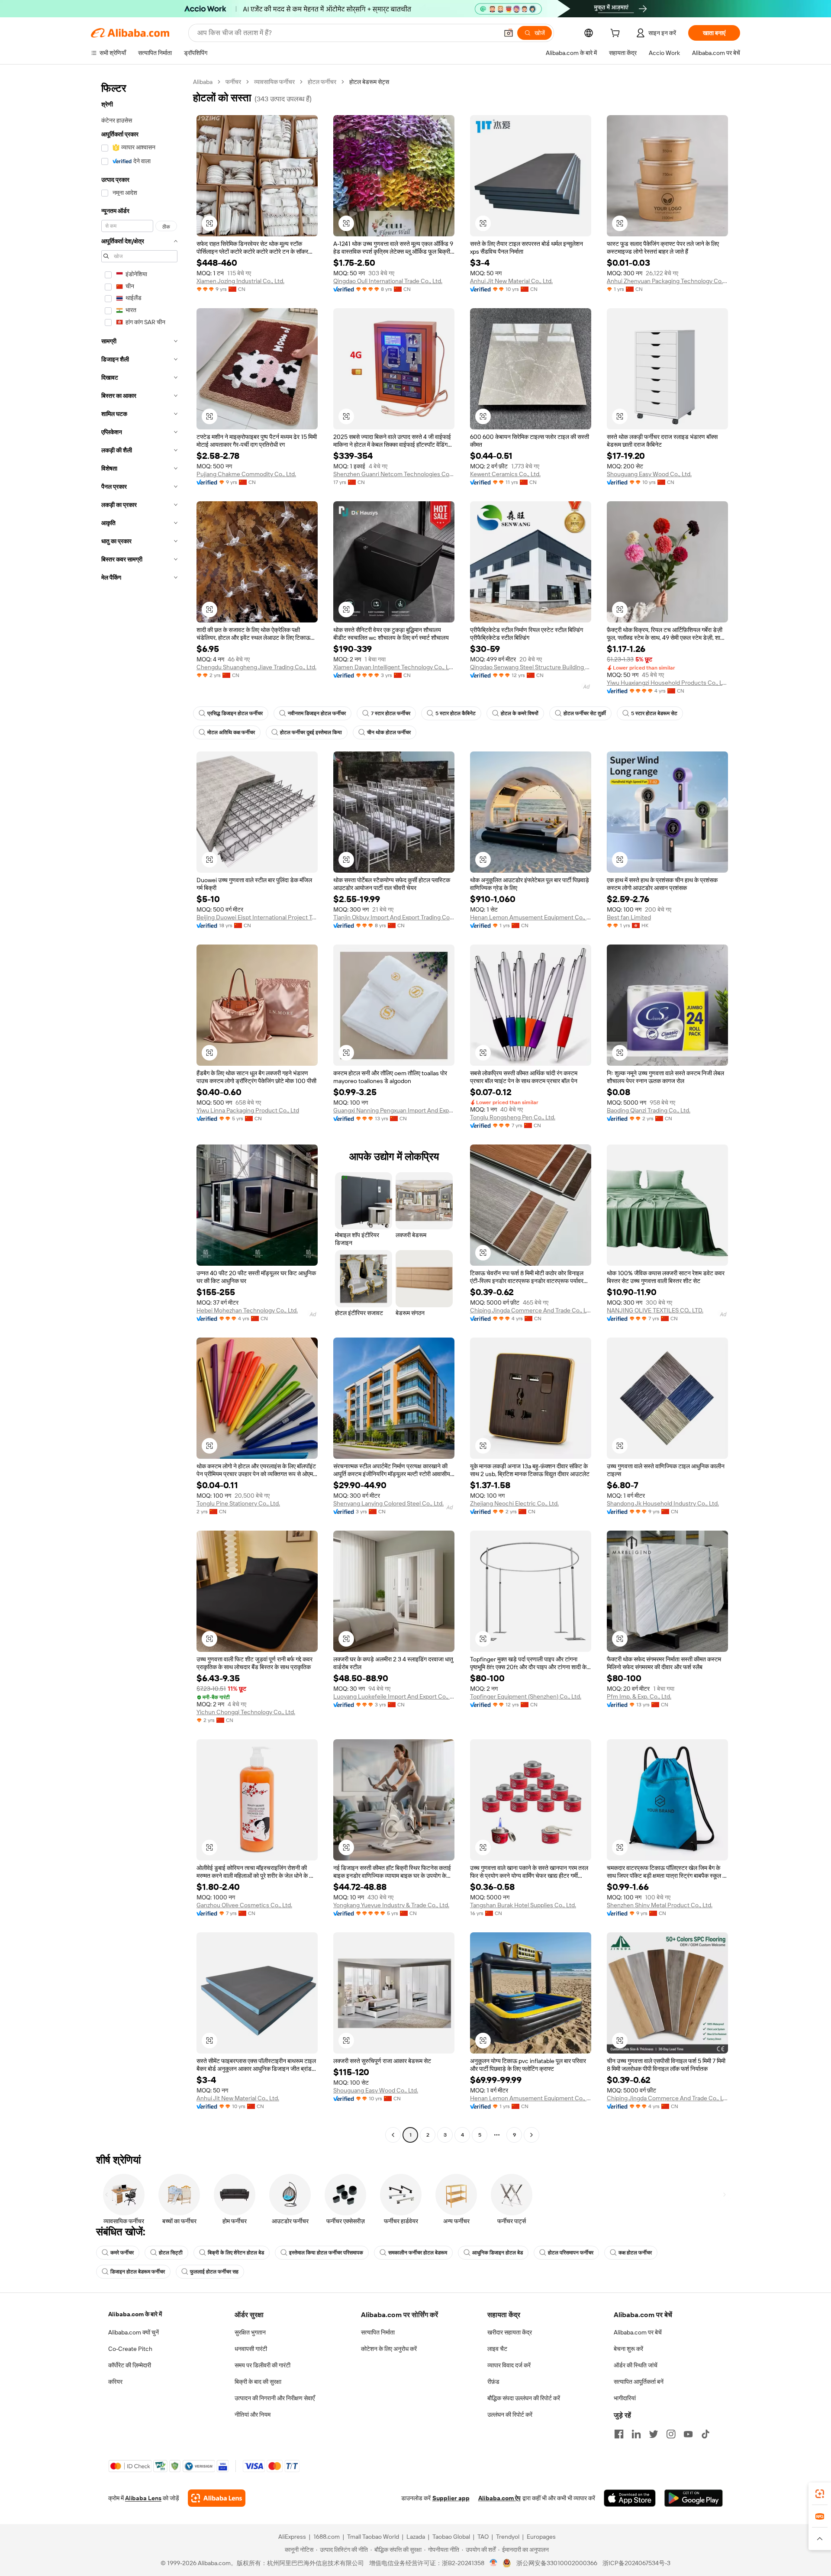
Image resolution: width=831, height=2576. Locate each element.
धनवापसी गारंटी (251, 2349)
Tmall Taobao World (373, 2537)
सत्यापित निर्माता (378, 2332)
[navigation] (139, 1109)
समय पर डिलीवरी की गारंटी (263, 2365)
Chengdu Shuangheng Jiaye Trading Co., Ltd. (256, 667)
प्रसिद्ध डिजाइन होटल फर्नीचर (235, 713)
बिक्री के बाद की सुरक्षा (258, 2382)
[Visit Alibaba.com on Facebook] (619, 2434)
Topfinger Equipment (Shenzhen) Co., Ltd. (526, 1696)
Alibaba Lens (143, 2498)
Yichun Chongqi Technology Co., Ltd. (246, 1712)
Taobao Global (451, 2537)
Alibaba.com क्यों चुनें (134, 2332)
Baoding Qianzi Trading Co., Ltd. (649, 1110)
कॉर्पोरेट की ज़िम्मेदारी (130, 2365)
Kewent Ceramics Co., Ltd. (505, 474)
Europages (541, 2537)
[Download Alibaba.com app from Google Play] (694, 2498)
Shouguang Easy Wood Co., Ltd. (649, 474)
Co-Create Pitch (130, 2349)
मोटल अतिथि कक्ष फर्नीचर (231, 732)
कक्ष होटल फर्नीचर (635, 2253)
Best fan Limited (629, 917)
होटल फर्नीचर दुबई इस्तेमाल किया (311, 732)
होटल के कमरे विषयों (520, 713)
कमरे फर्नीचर (122, 2253)
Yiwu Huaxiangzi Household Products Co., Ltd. (667, 683)
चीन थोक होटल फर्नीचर (389, 732)
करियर (115, 2382)
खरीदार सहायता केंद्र (510, 2332)
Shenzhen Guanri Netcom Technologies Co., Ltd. (394, 474)
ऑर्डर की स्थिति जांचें (636, 2365)
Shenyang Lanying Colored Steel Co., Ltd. (388, 1503)
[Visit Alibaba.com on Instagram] (671, 2434)
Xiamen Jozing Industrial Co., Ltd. (240, 281)
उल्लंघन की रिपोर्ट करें (510, 2415)
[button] (509, 33)
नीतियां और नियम (253, 2415)
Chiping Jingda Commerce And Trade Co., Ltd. (531, 1310)
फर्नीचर (233, 82)
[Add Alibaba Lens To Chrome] (217, 2498)
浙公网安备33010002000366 (557, 2563)
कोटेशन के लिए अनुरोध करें (389, 2349)
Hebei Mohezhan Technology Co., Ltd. (247, 1310)
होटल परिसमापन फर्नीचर (571, 2253)
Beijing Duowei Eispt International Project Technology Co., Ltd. (257, 917)
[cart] (617, 34)
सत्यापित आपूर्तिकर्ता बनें (639, 2382)
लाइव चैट (497, 2349)
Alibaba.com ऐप (499, 2498)
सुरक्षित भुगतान (250, 2332)
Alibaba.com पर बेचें (638, 2332)
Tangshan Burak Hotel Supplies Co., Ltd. (523, 1905)
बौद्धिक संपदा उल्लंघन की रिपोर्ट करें (524, 2398)
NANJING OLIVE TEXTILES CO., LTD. (655, 1310)
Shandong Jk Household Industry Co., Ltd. (663, 1503)
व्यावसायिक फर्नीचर (274, 82)
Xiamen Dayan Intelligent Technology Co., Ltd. (394, 667)
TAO (483, 2537)
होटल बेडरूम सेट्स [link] (369, 82)
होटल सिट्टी (171, 2253)
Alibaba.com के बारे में (135, 2314)
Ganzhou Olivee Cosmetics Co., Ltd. (244, 1905)
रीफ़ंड (493, 2382)
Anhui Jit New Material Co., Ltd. (511, 281)
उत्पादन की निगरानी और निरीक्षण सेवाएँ (275, 2398)
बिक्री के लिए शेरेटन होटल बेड (236, 2253)
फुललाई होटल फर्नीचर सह (214, 2272)
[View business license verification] (494, 2563)
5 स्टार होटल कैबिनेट (456, 713)
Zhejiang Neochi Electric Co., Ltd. (514, 1503)
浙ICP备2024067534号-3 (636, 2563)
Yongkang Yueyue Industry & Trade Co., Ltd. (391, 1905)
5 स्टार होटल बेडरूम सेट (654, 713)
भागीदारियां (625, 2398)
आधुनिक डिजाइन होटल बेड (498, 2253)
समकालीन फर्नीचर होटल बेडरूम (418, 2253)
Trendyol (508, 2537)
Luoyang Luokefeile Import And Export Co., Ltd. (394, 1696)
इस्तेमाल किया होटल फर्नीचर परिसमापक (326, 2253)
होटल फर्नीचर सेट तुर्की (585, 713)
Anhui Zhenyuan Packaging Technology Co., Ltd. (667, 281)
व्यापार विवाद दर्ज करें (509, 2365)
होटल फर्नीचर (322, 82)
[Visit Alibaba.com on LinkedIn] (636, 2434)
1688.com (327, 2537)
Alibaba (203, 82)
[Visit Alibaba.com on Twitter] (654, 2434)
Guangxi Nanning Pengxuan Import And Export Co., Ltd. (394, 1110)
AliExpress (292, 2537)
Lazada (416, 2537)
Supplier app (451, 2498)
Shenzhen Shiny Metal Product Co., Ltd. (660, 1905)
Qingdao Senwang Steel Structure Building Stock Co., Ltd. (531, 667)
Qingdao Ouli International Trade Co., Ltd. (388, 281)
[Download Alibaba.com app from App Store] (630, 2498)
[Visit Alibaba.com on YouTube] (688, 2434)
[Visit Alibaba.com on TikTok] (705, 2434)
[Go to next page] (531, 2135)
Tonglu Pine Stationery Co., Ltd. (238, 1503)
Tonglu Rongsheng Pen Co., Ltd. (513, 1117)
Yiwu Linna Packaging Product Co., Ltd (248, 1110)
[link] (820, 2494)
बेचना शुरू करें (628, 2349)
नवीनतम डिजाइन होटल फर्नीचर (317, 713)
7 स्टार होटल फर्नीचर (391, 713)
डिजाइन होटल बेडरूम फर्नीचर (138, 2272)
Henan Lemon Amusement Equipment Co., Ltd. (531, 917)
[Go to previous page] (393, 2135)
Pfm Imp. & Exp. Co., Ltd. (639, 1696)
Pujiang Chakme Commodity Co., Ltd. (246, 474)
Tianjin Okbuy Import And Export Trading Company (394, 917)
